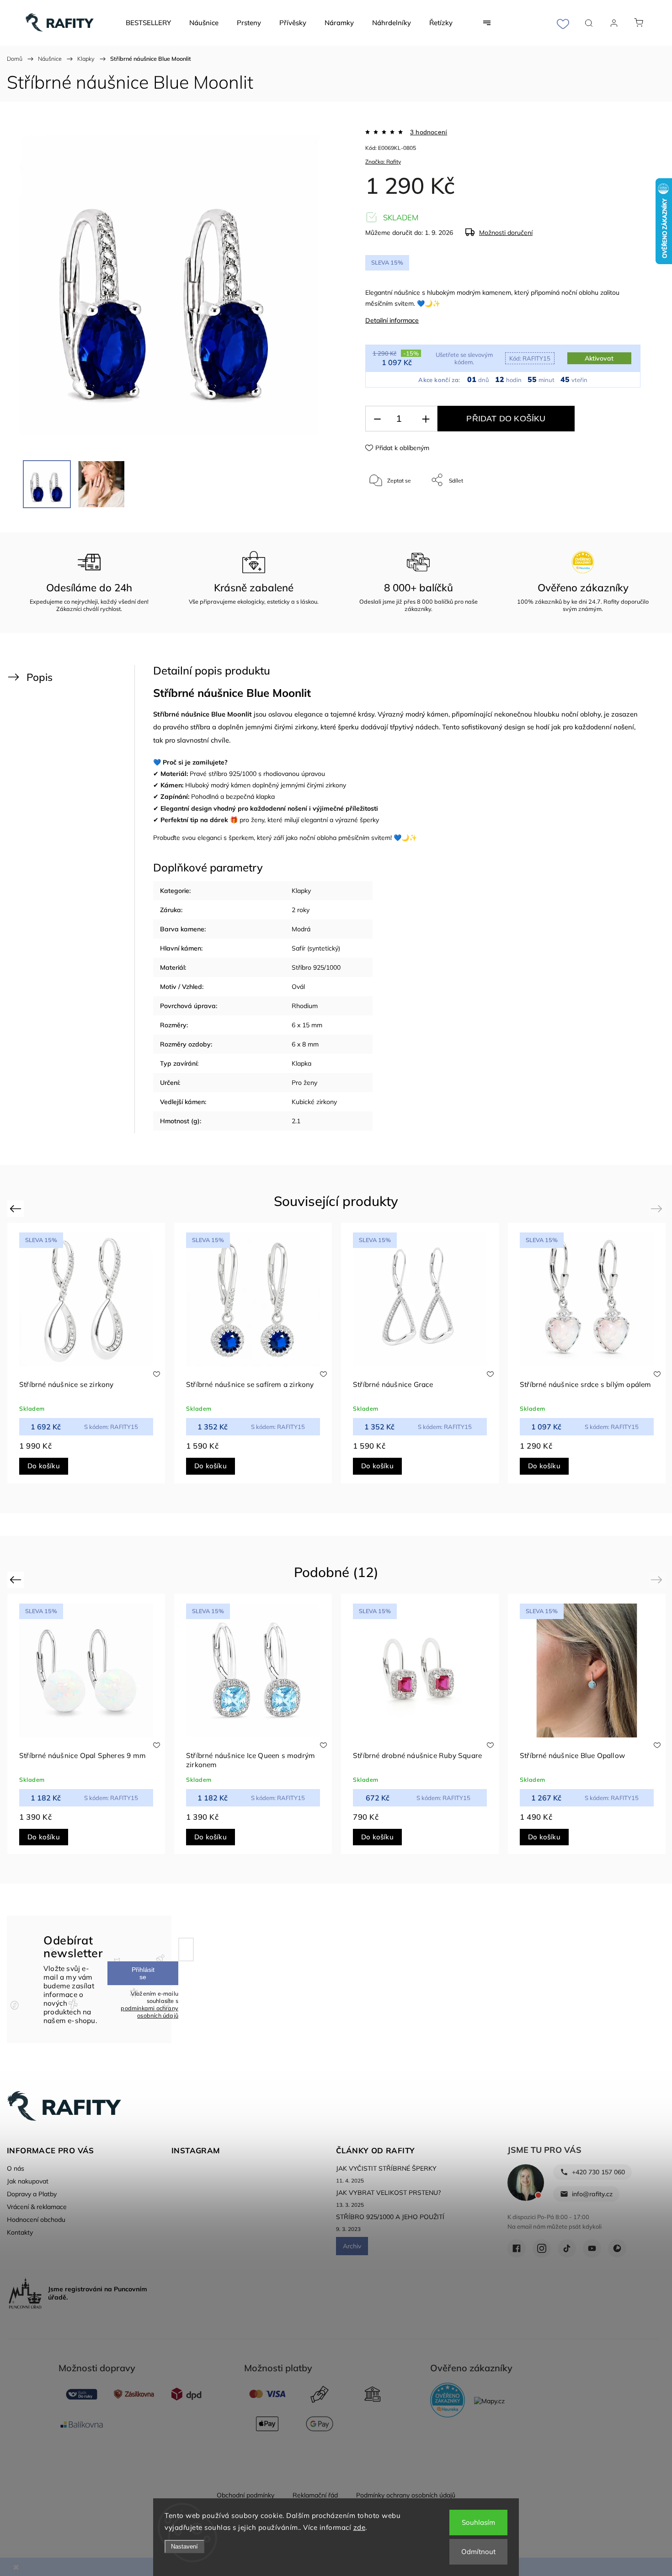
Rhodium (305, 1006)
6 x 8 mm (305, 1044)
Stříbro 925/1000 (316, 967)
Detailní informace (392, 320)
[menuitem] (148, 23)
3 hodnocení (429, 132)
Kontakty (20, 2232)
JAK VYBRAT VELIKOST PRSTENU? (388, 2193)
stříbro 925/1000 (232, 774)
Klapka (301, 1063)
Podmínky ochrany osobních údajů (406, 2495)
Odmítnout (478, 2552)
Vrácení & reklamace (37, 2207)
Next (658, 1208)
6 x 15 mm (307, 1025)
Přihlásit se (143, 1973)
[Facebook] (517, 2248)
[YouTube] (592, 2248)
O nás (16, 2168)
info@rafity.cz (592, 2194)
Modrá (301, 929)
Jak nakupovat (28, 2181)
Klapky (301, 891)
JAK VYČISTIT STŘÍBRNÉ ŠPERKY (386, 2168)
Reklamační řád (315, 2495)
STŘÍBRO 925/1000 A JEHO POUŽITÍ (390, 2217)
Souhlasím (478, 2522)
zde (360, 2527)
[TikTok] (567, 2248)
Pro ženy (304, 1083)
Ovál (298, 987)
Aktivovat (599, 358)
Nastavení (184, 2547)
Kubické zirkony (314, 1102)
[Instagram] (542, 2248)
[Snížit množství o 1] (377, 419)
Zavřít (621, 510)
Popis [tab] (40, 677)
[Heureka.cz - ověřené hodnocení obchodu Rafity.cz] (448, 2401)
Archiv (352, 2246)
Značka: (383, 162)
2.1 (296, 1121)
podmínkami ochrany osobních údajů (149, 2012)
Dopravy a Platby (32, 2194)
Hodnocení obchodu (36, 2220)
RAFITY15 (530, 358)
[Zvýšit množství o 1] (426, 419)
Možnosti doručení (506, 233)
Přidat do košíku (506, 419)
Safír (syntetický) (316, 948)
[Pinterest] (617, 2248)
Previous (17, 1208)
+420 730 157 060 (598, 2172)
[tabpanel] (253, 1353)
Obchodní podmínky (245, 2495)
